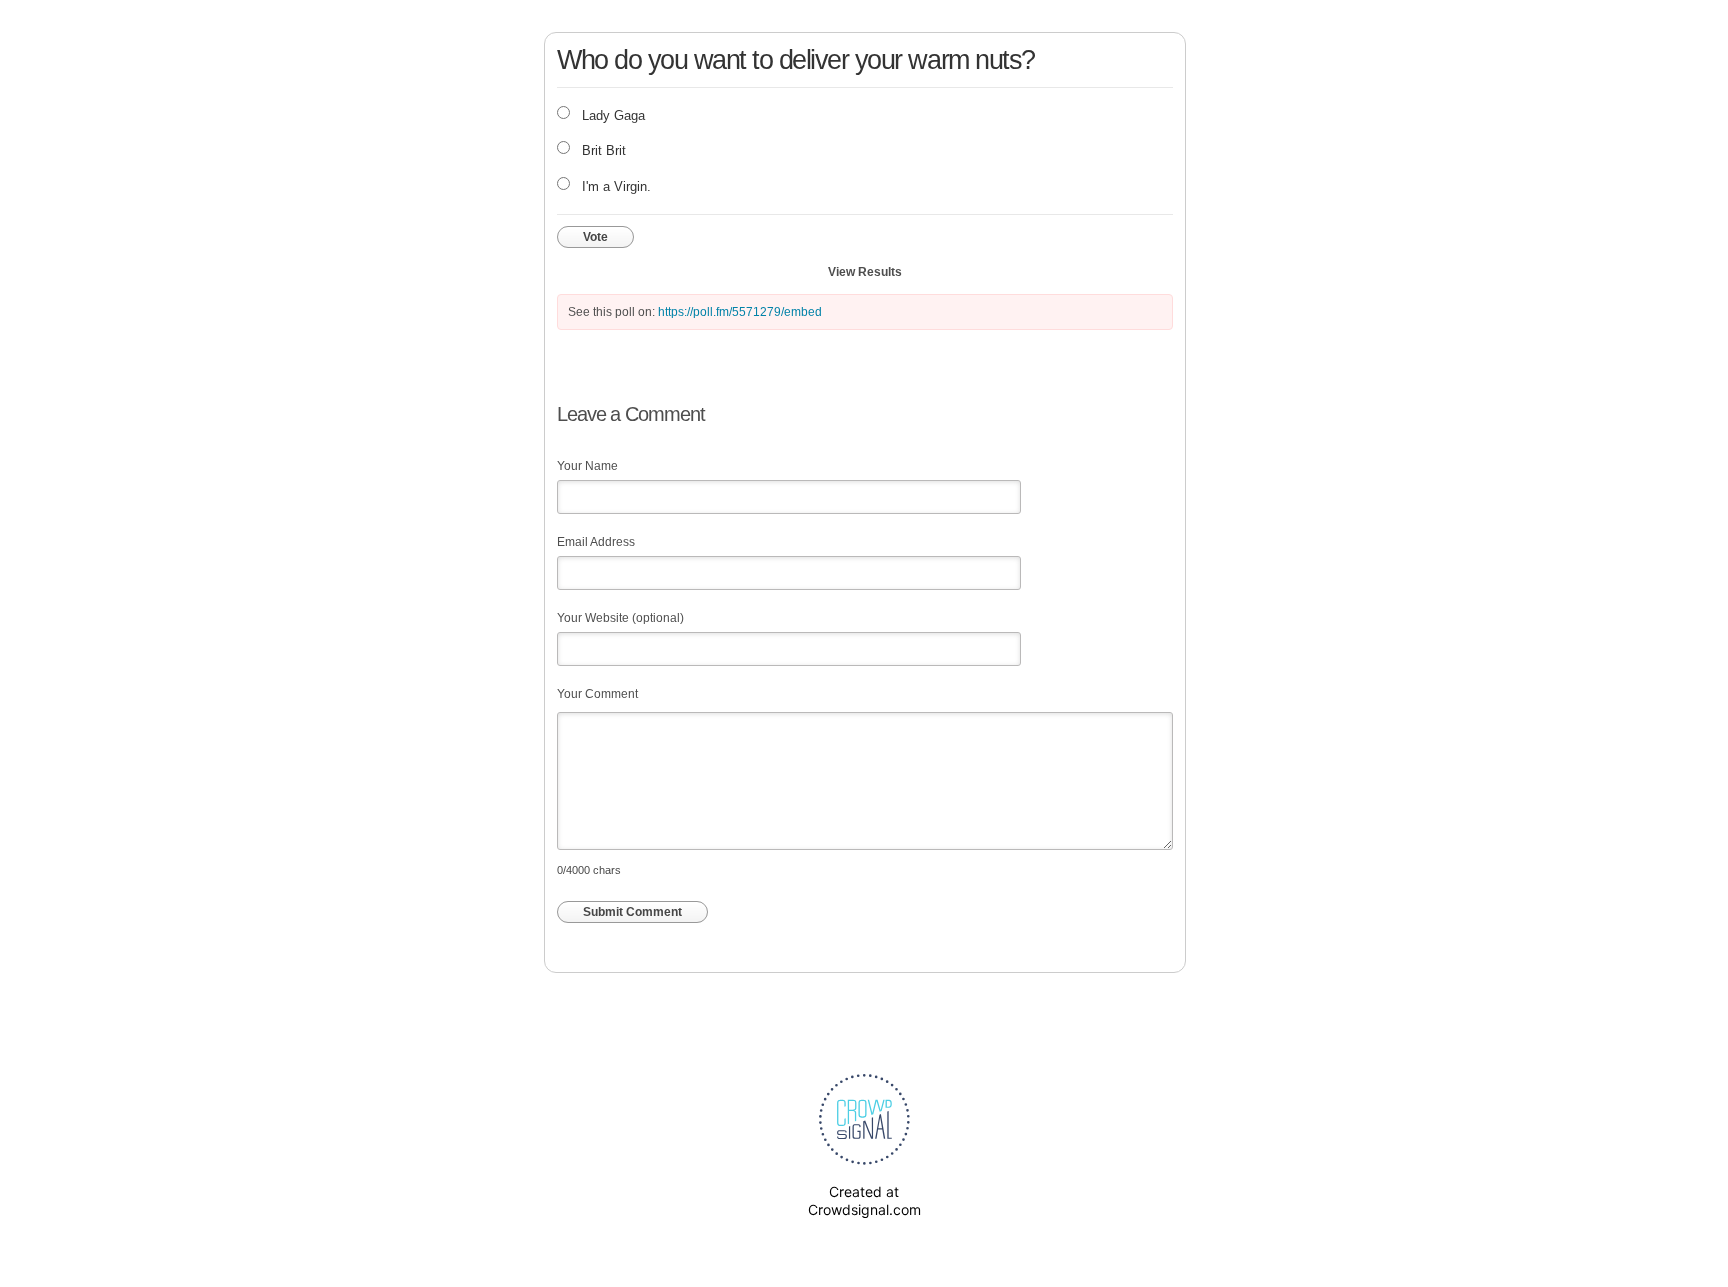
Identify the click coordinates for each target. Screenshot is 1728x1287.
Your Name (587, 466)
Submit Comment (632, 912)
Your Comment (597, 694)
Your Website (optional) (620, 618)
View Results (865, 272)
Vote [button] (595, 237)
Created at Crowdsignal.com (864, 1200)
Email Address (596, 542)
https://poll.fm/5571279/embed (740, 312)
